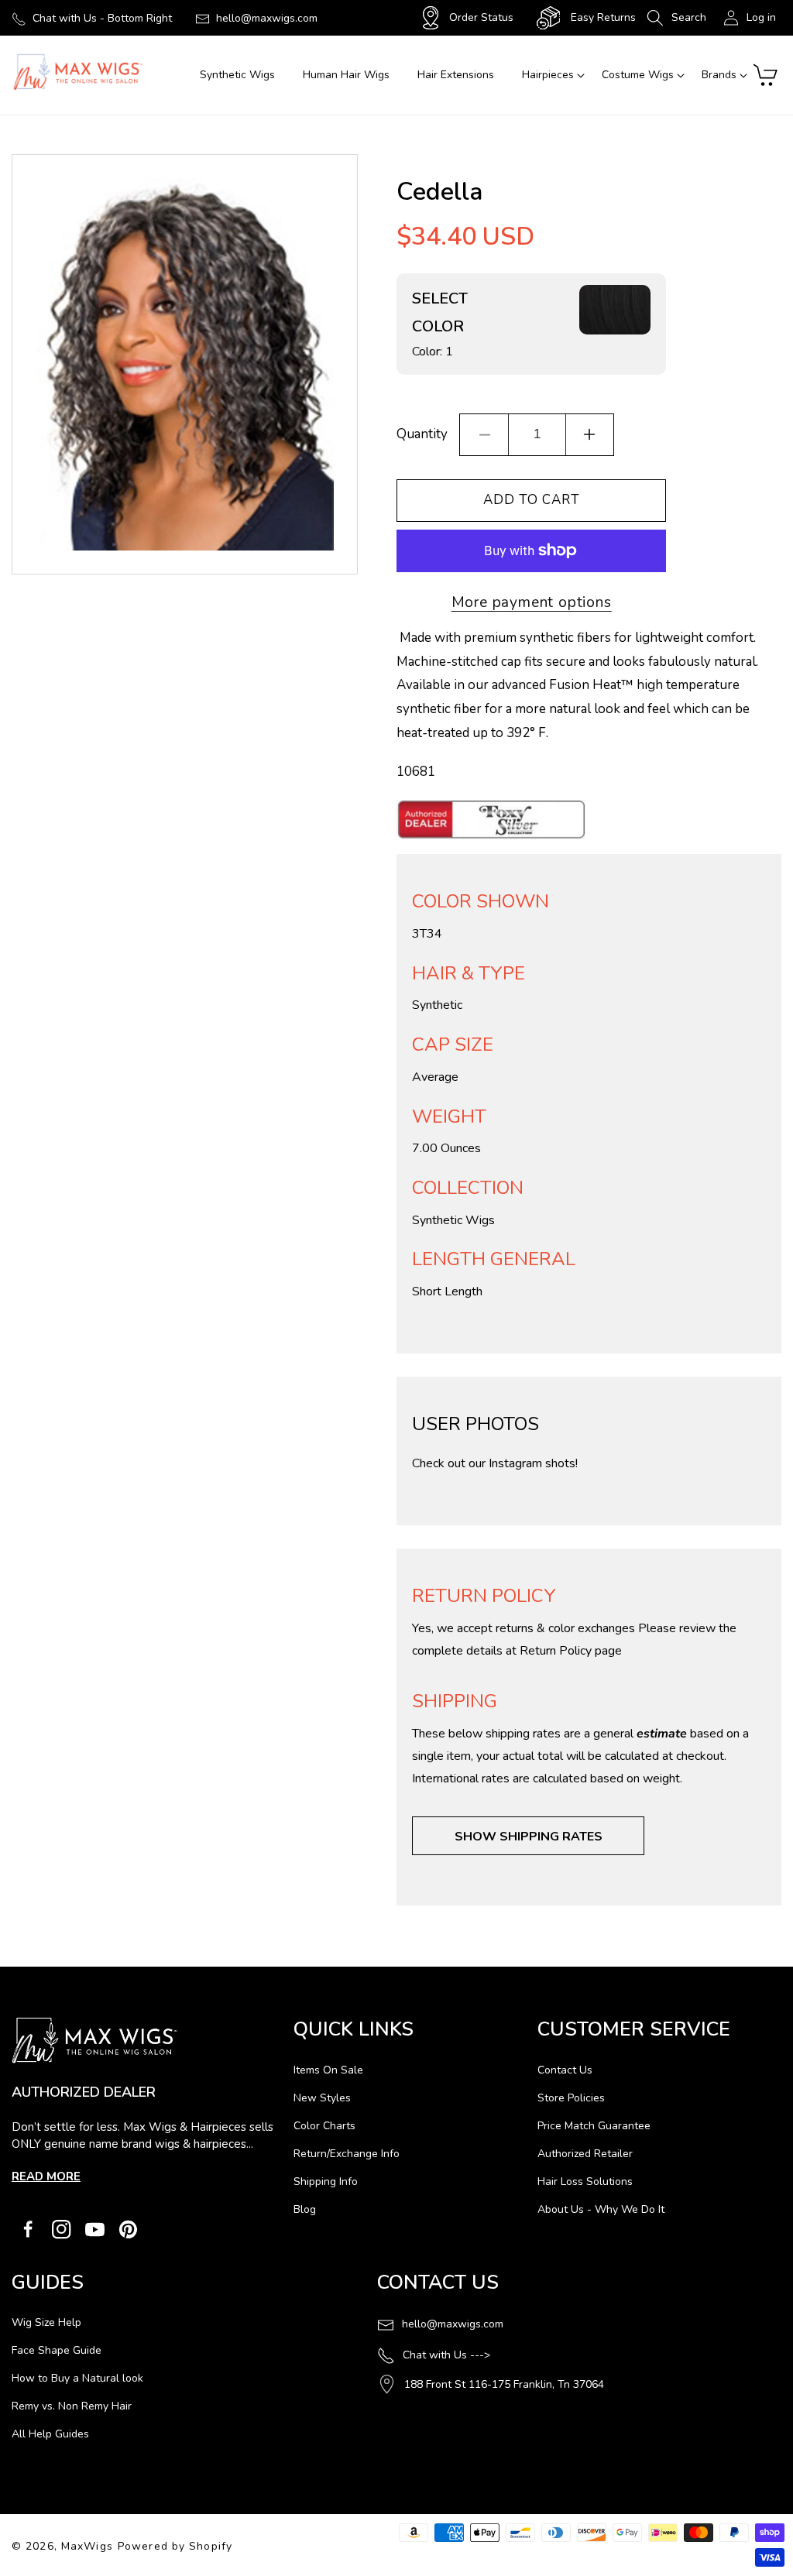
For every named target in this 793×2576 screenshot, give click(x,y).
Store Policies (571, 2098)
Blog (305, 2209)
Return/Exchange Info (347, 2154)
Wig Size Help (46, 2322)
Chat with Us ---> (446, 2355)
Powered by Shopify (175, 2546)
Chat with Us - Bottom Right (102, 18)
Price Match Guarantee (594, 2126)
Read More (46, 2176)
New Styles (322, 2098)
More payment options (532, 602)
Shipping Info (326, 2182)
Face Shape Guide (57, 2350)
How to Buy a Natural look (77, 2378)
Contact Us (565, 2070)
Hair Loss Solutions (585, 2182)
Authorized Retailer (585, 2154)
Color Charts (324, 2126)
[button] (676, 18)
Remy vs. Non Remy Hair (72, 2406)
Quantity (422, 434)
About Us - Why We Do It (601, 2209)
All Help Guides (50, 2434)
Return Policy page (571, 1651)
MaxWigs (87, 2546)
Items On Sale (328, 2070)
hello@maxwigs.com (267, 18)
